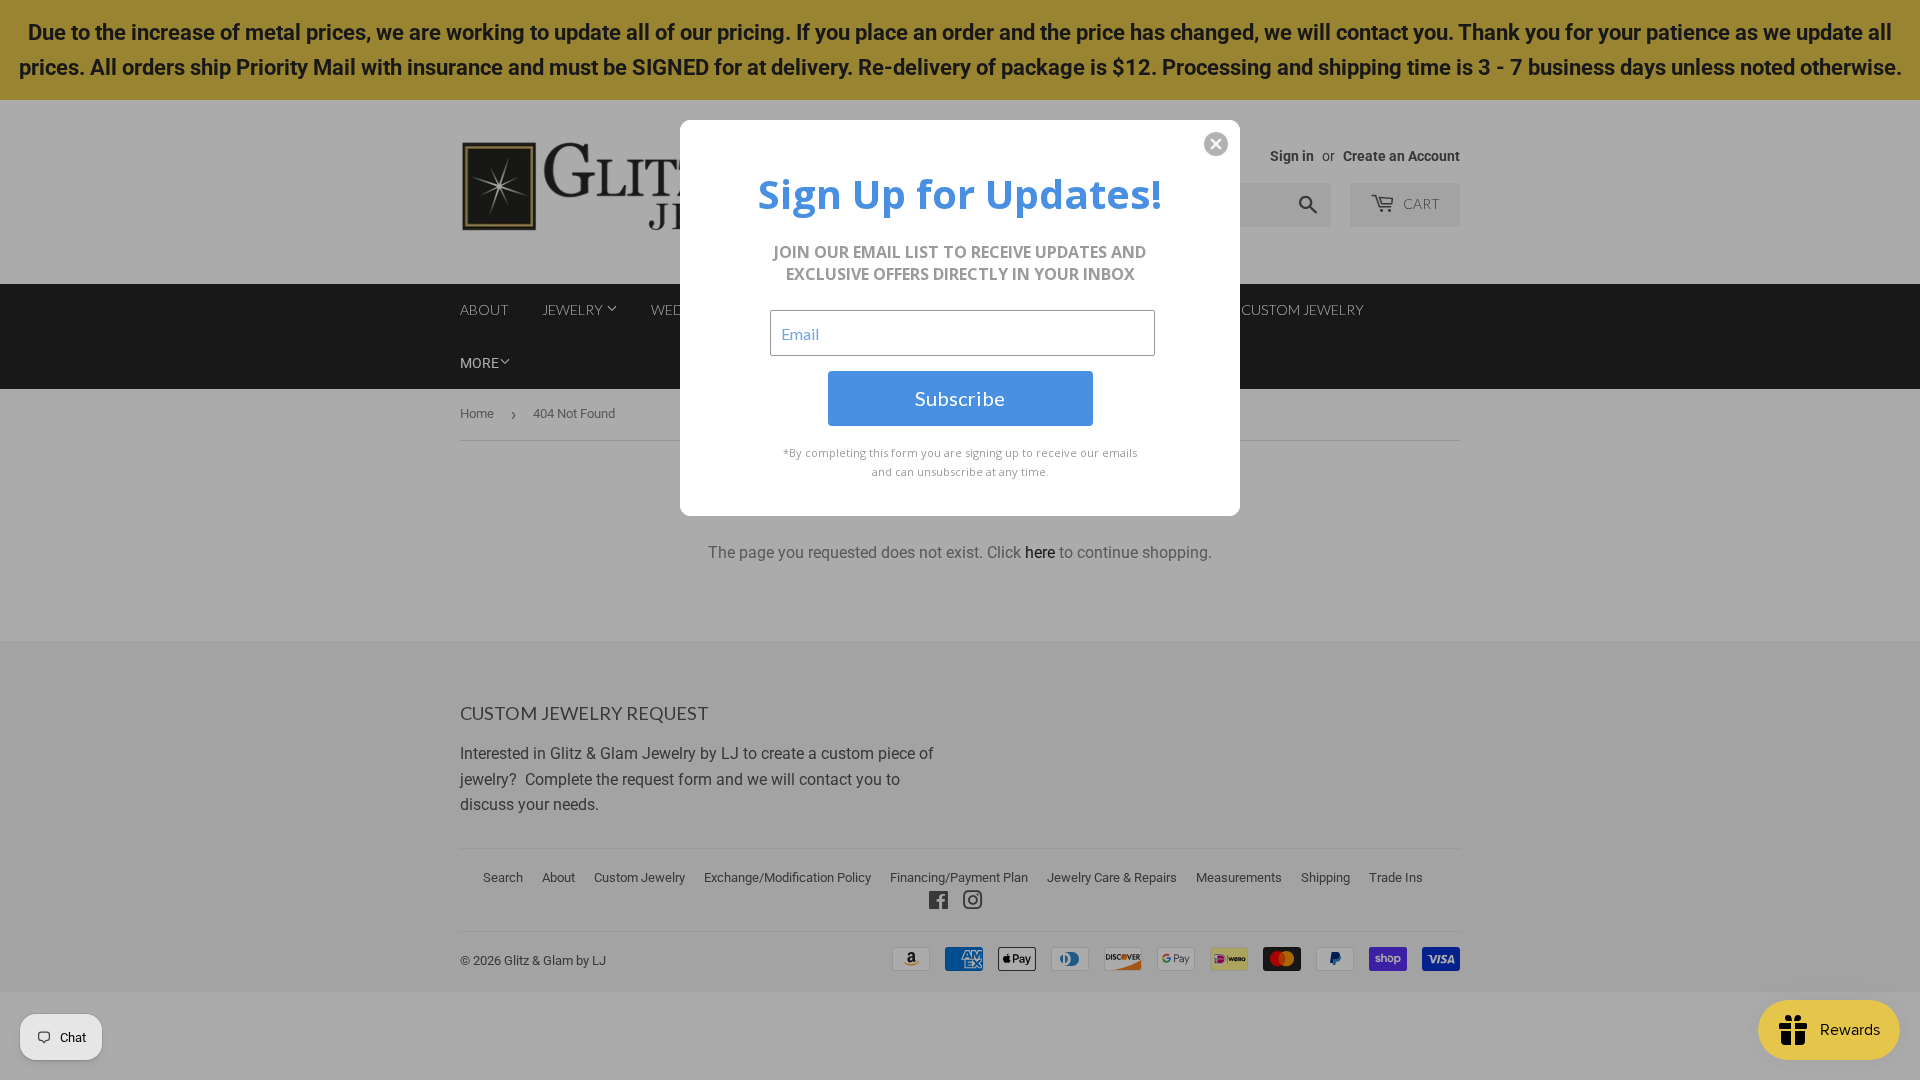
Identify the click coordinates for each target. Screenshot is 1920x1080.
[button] (1216, 144)
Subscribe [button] (960, 398)
